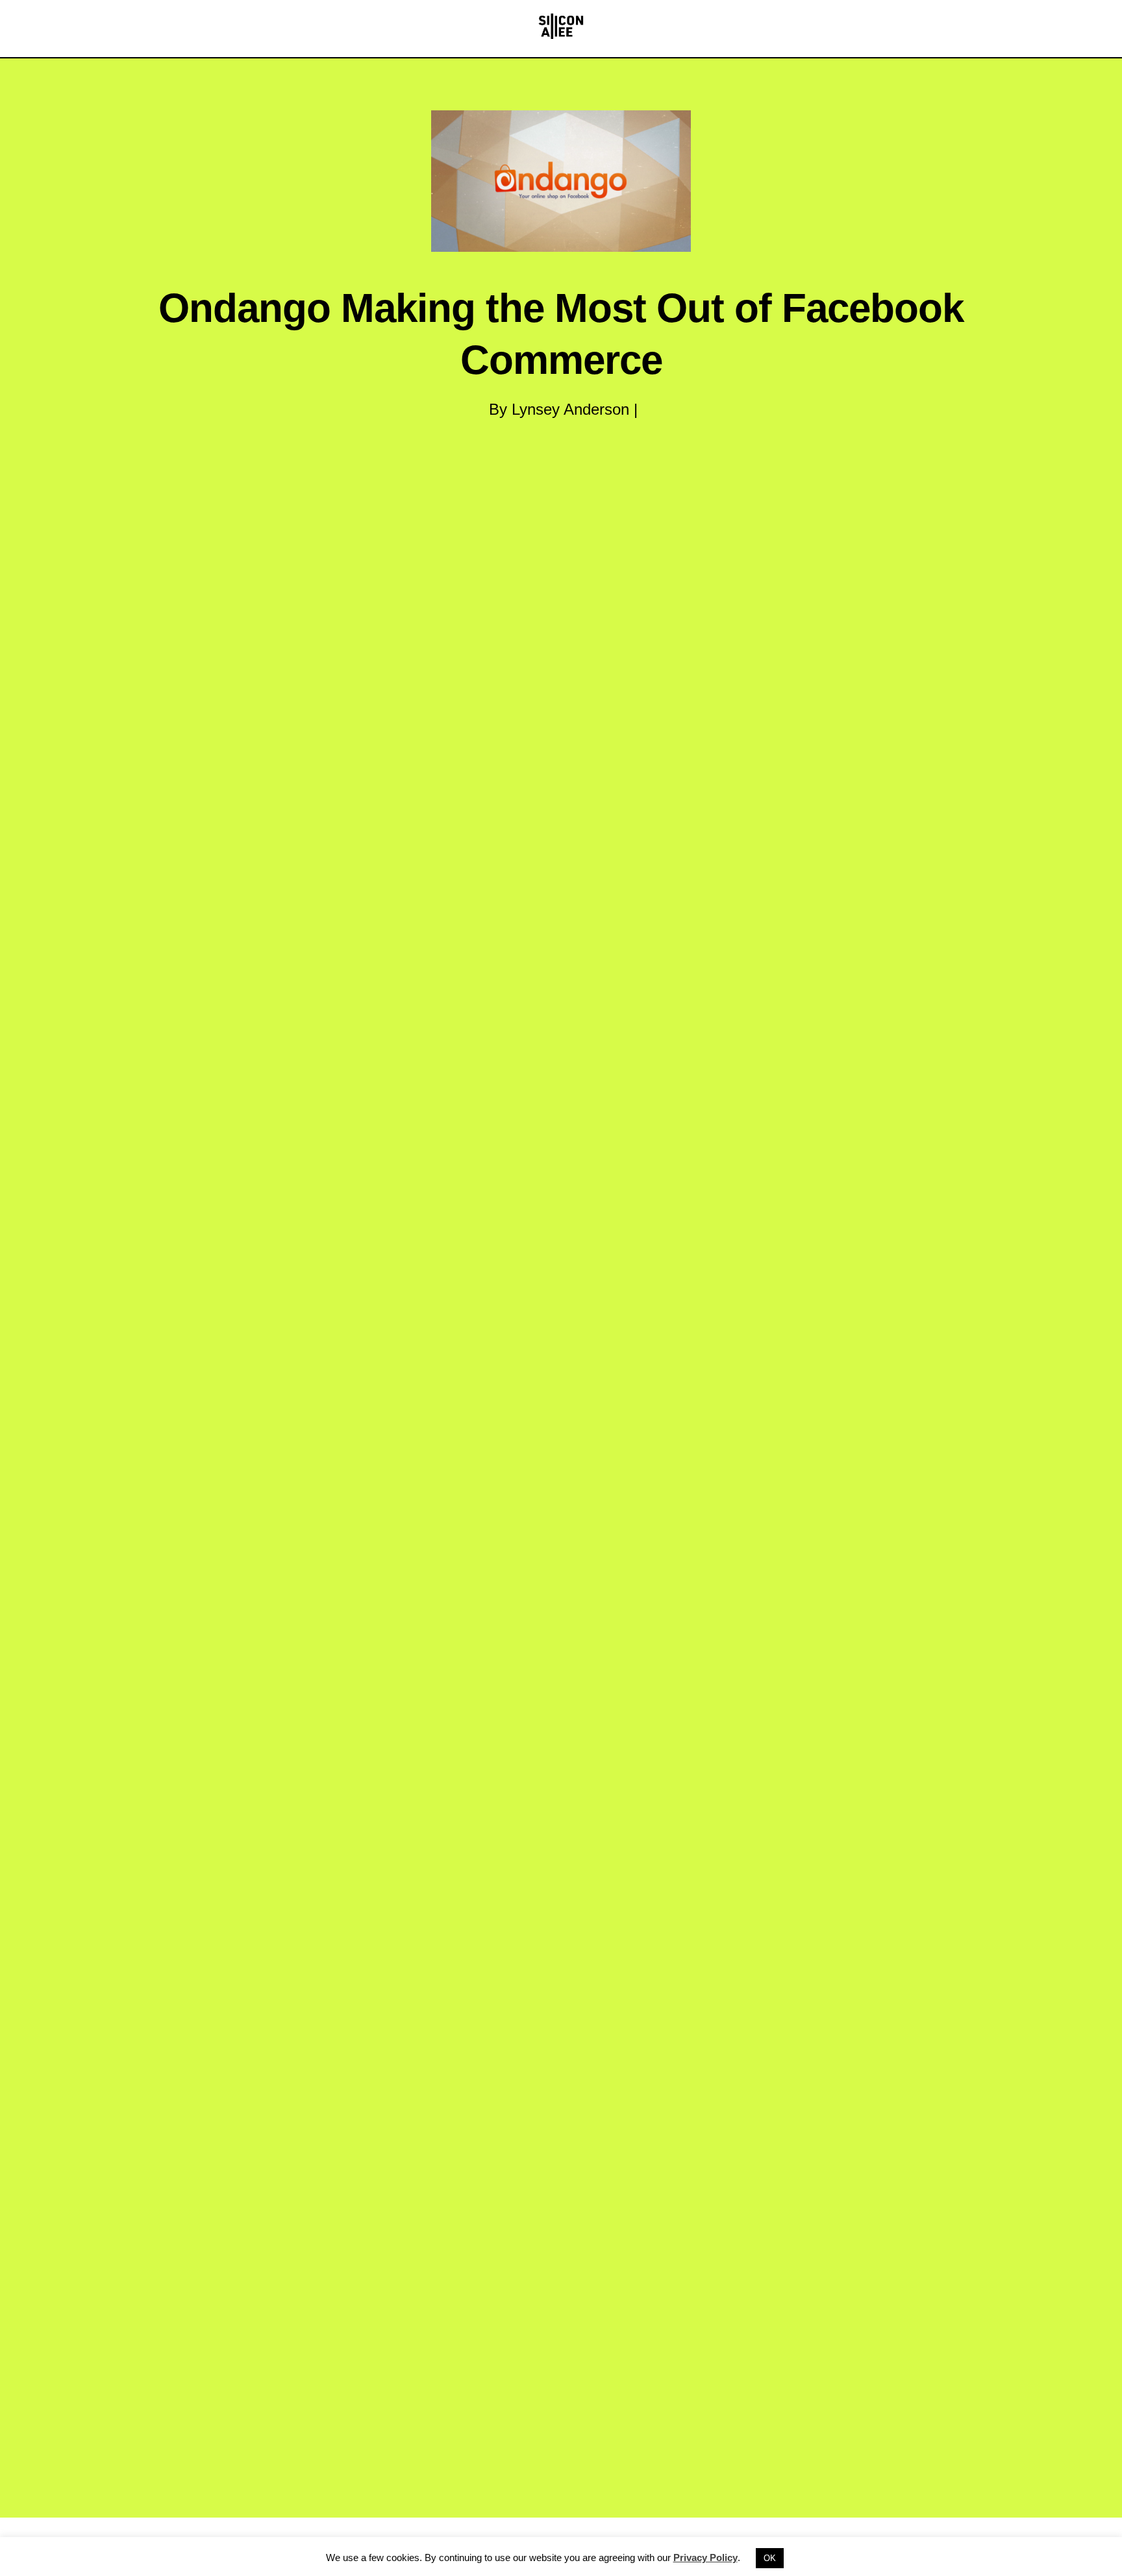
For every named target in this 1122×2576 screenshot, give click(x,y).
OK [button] (770, 2558)
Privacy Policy (705, 2558)
